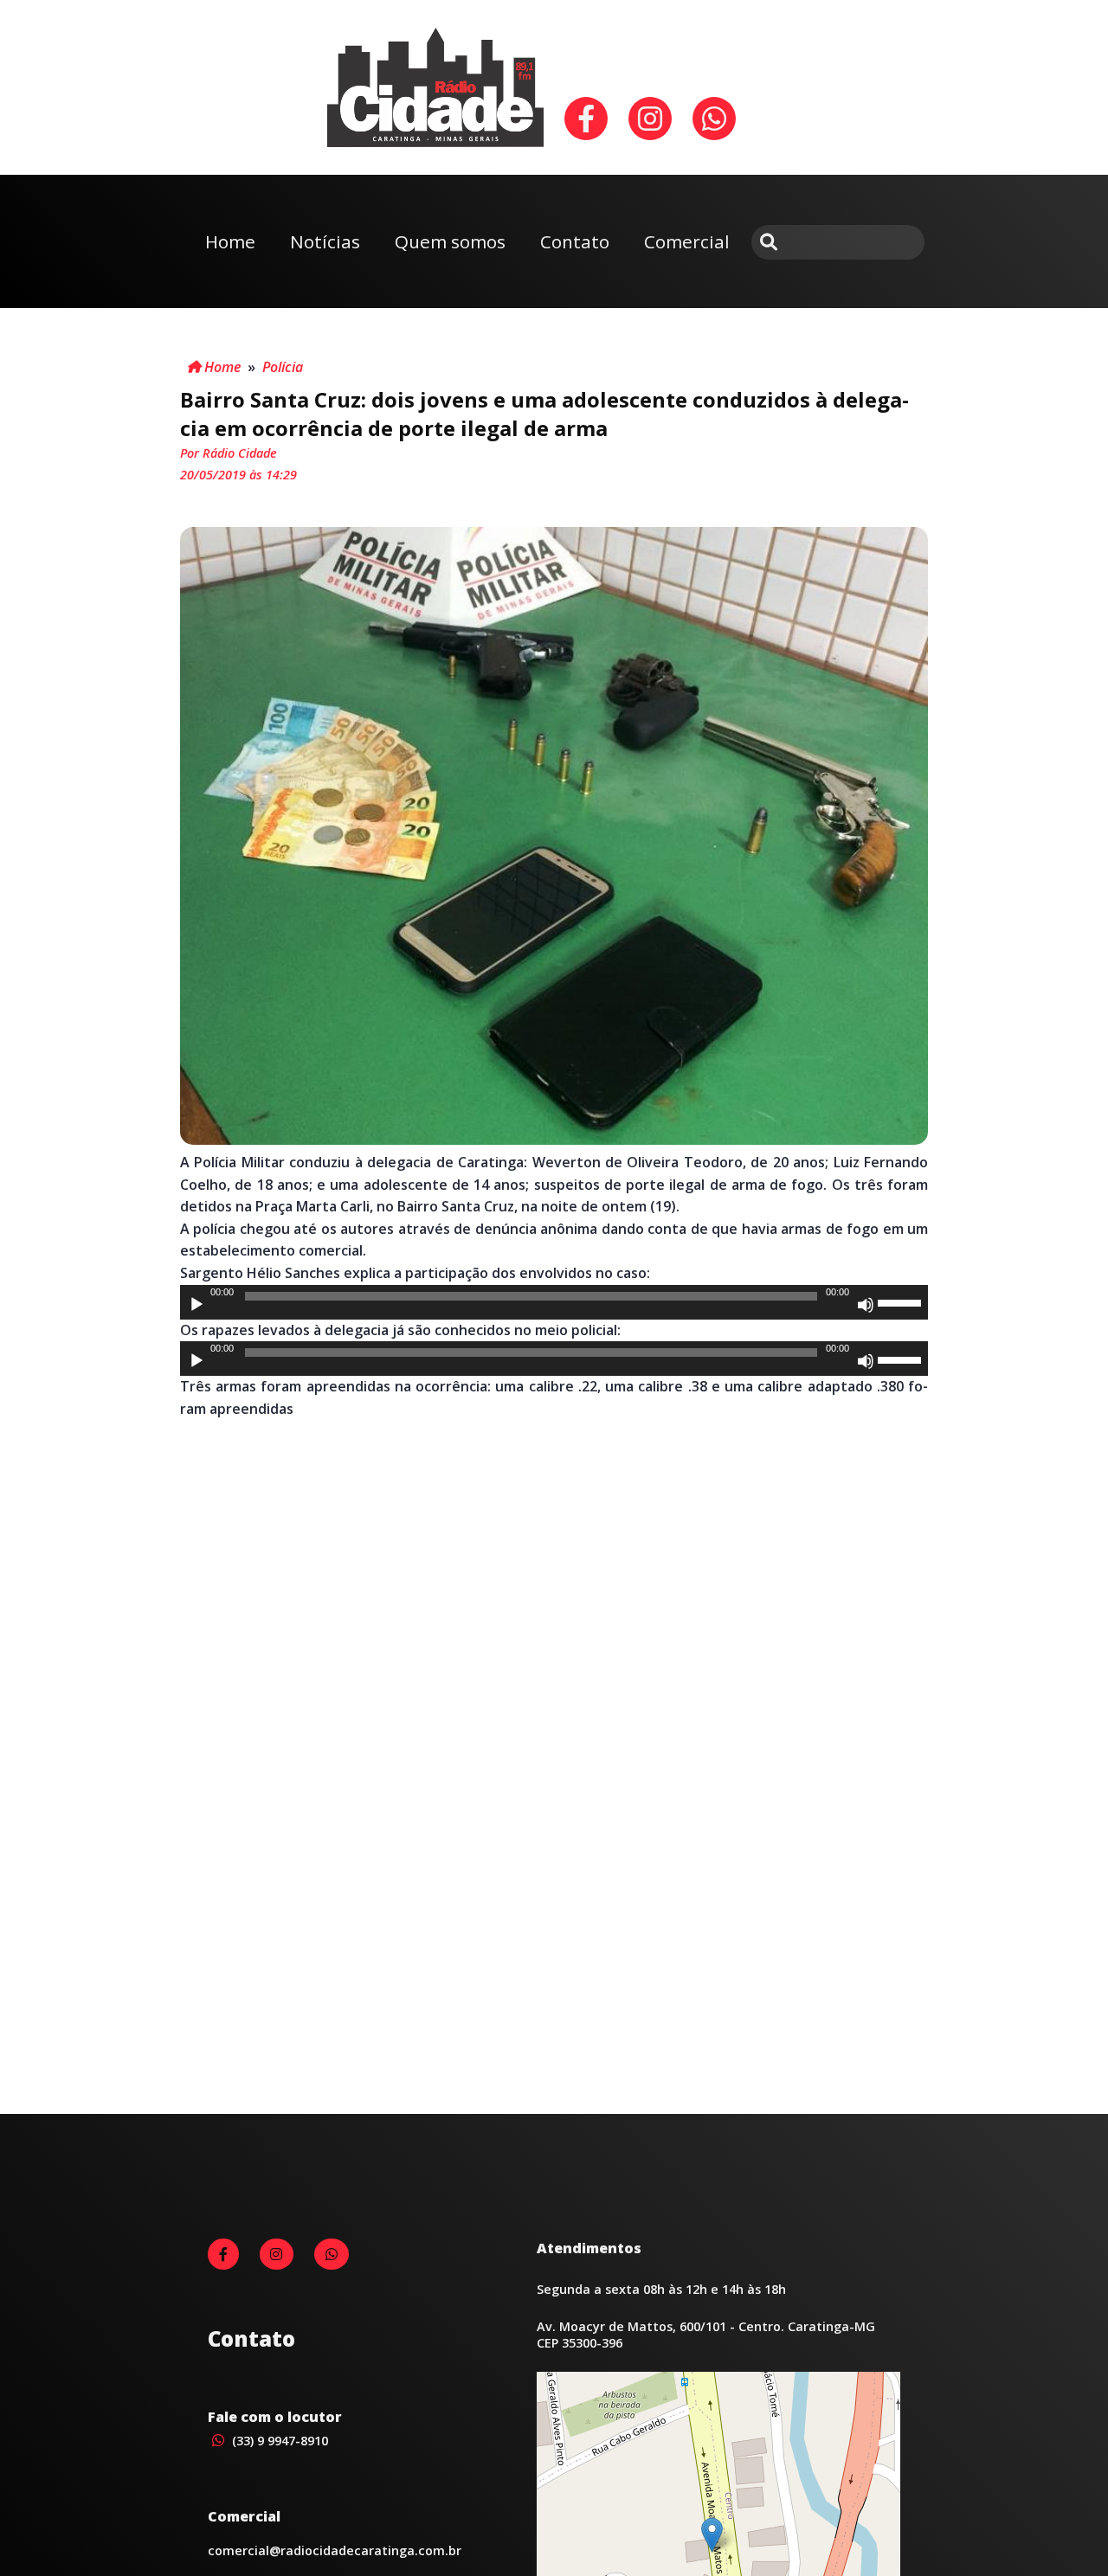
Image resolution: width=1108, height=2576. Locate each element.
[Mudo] (866, 1305)
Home (230, 241)
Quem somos (450, 241)
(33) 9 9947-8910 (278, 2441)
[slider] (902, 1301)
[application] (554, 1302)
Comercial (687, 241)
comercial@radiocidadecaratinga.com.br (335, 2550)
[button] (712, 2535)
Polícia (283, 367)
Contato (575, 241)
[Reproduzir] (196, 1305)
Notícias (325, 241)
